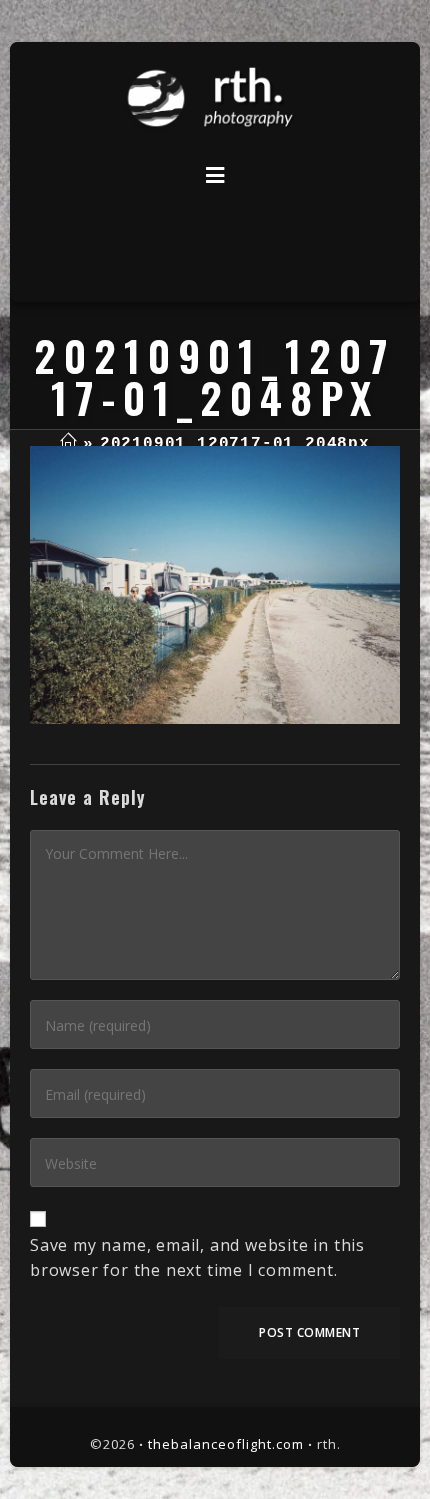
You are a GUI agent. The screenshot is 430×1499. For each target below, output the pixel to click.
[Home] (68, 444)
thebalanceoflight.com (226, 1444)
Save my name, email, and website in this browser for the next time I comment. (197, 1258)
